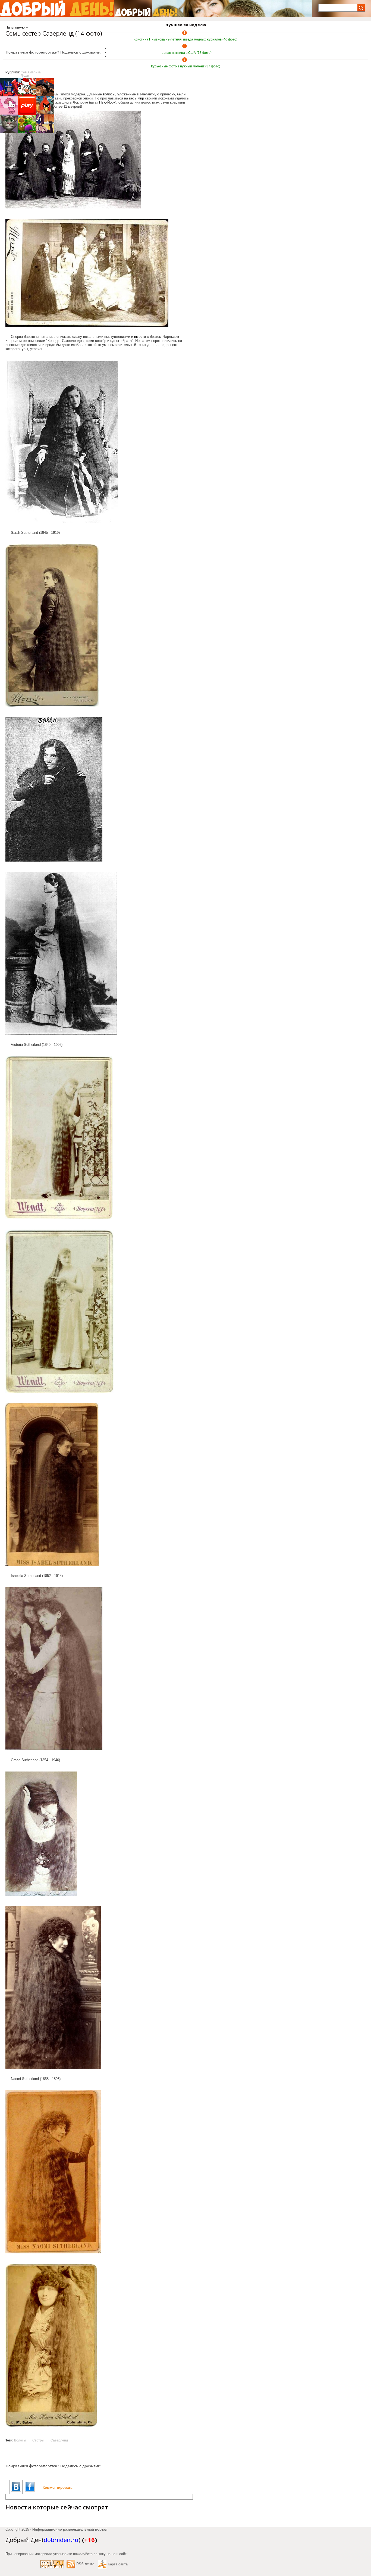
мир (141, 98)
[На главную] (57, 8)
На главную (15, 27)
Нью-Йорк (107, 102)
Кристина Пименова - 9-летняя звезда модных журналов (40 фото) (185, 39)
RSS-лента (85, 2564)
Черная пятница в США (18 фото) (185, 53)
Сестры (38, 2440)
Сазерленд (59, 2440)
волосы (109, 94)
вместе (140, 337)
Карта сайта (118, 2564)
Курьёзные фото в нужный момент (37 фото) (186, 66)
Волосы (20, 2440)
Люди (25, 76)
